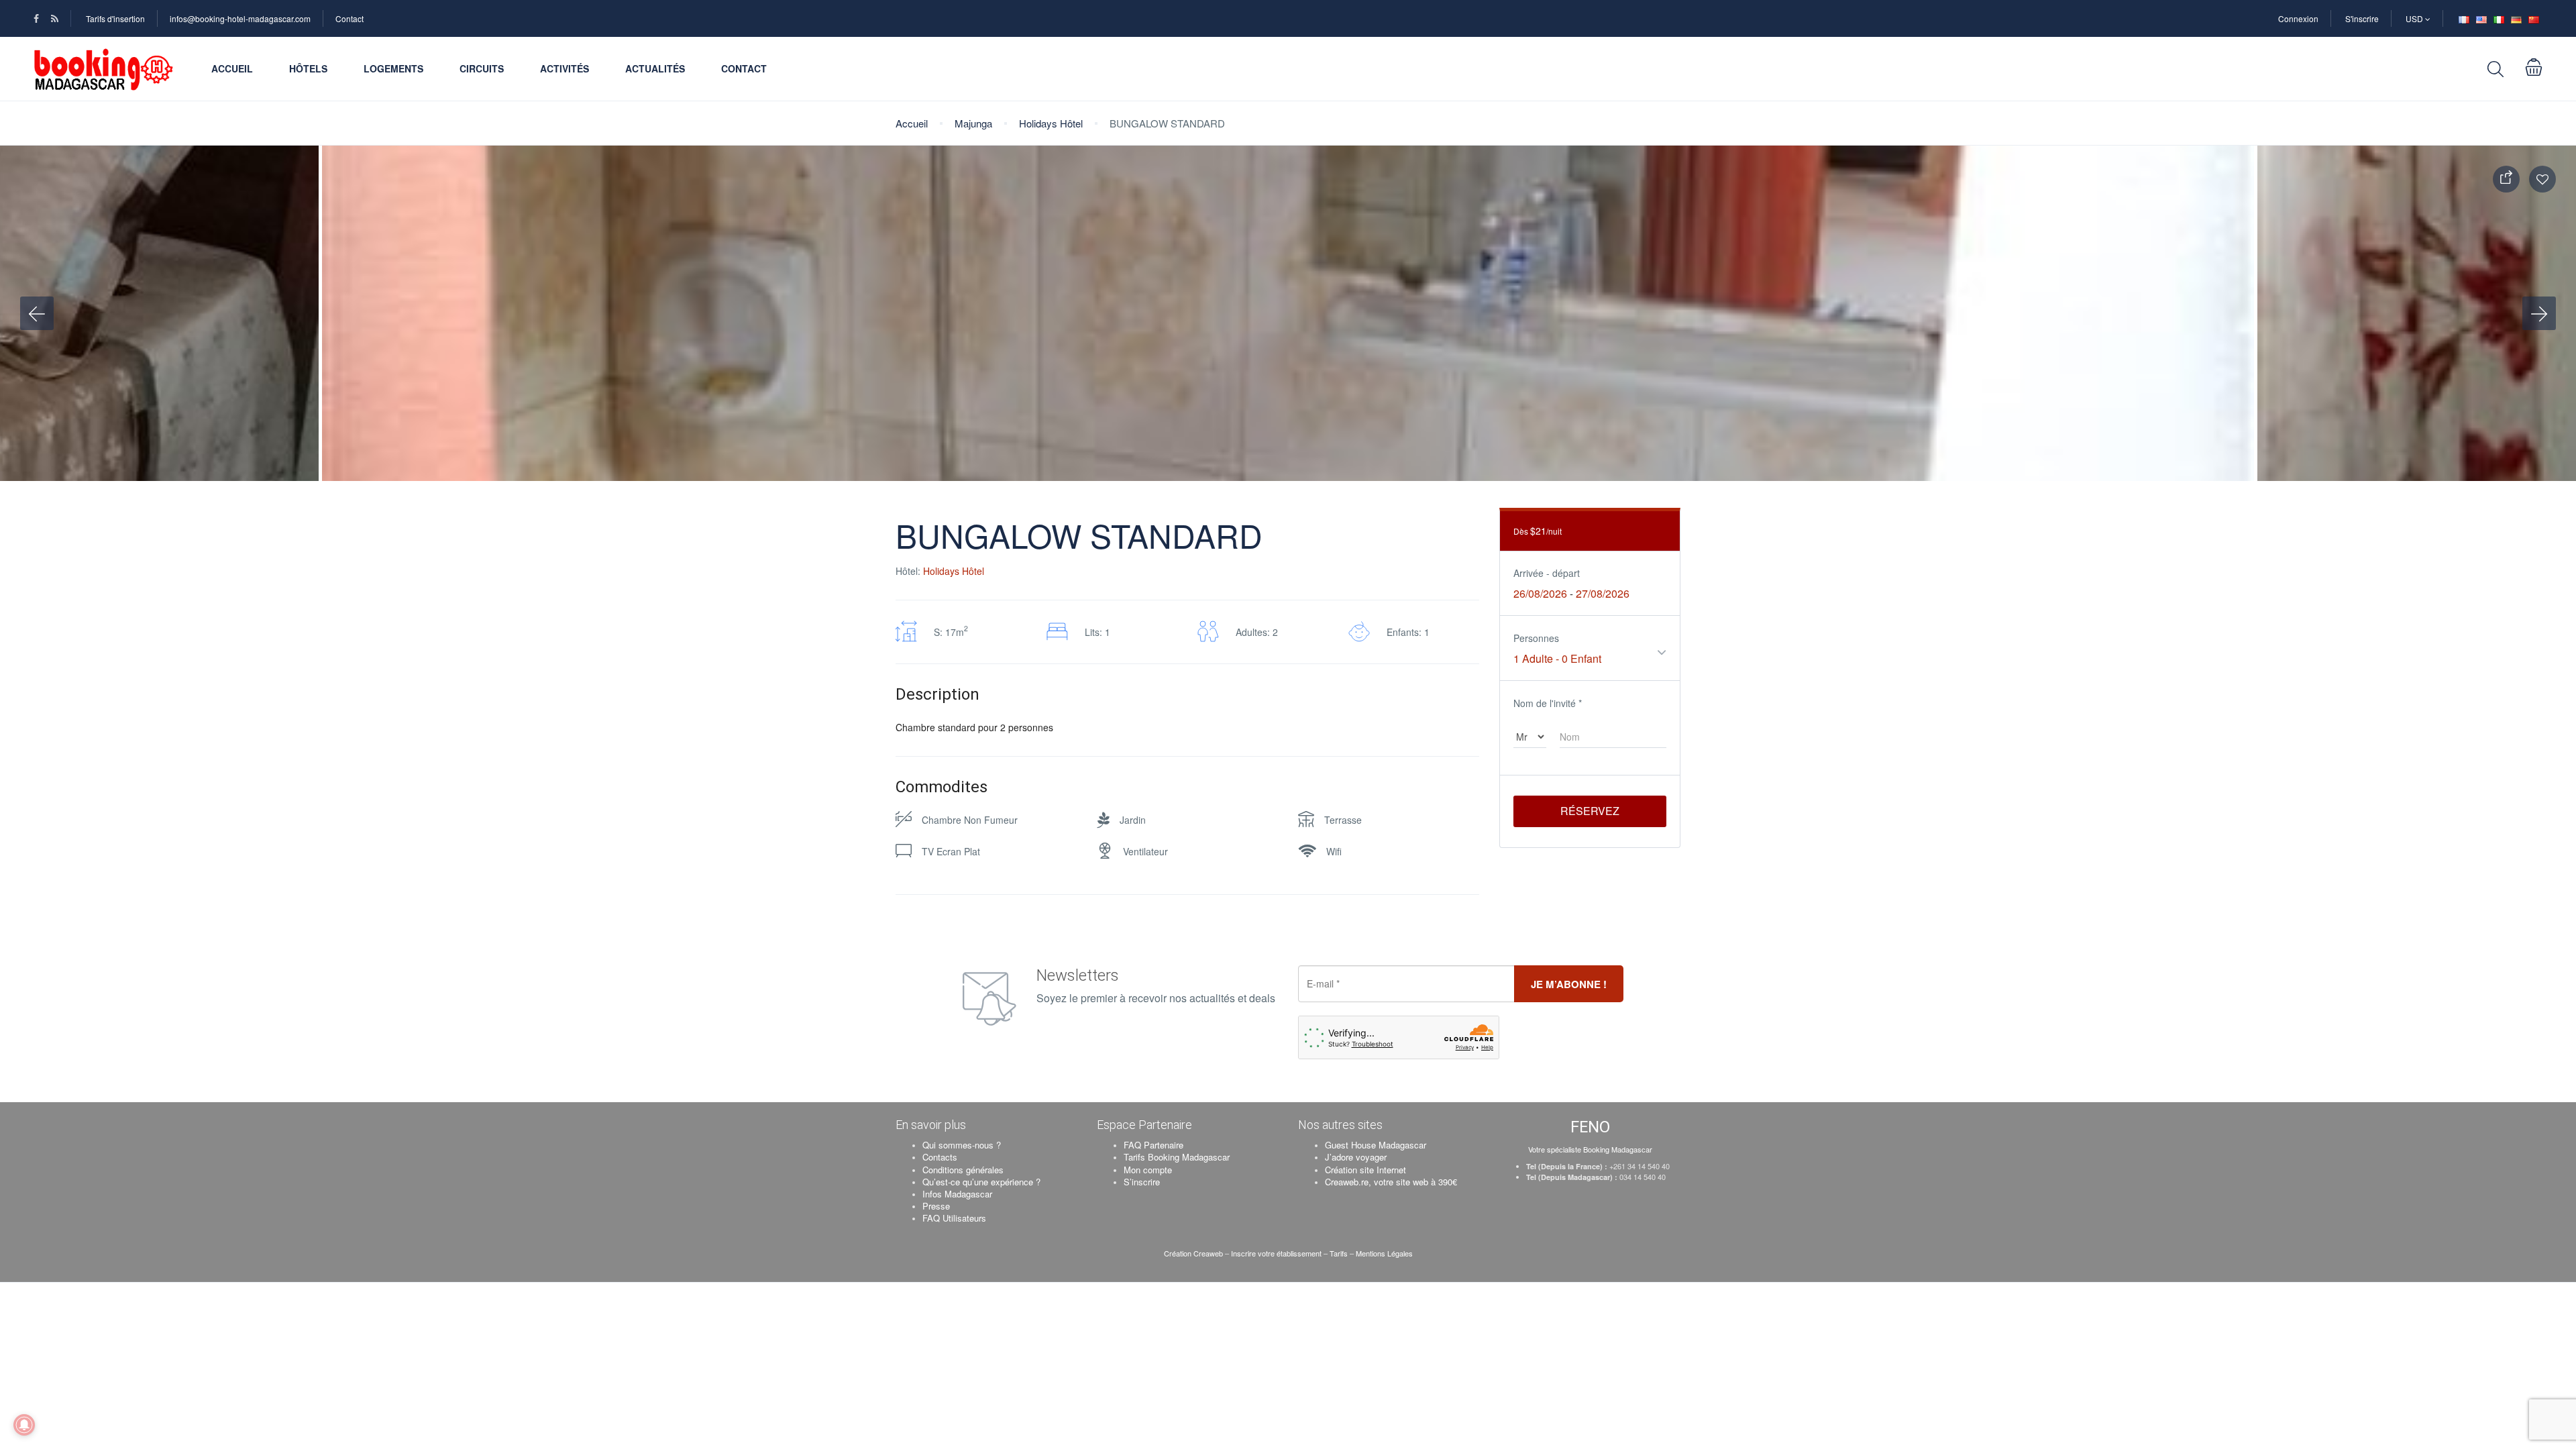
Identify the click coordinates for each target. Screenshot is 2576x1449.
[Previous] (37, 313)
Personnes (1536, 638)
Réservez (1590, 811)
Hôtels (308, 68)
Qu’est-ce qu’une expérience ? (981, 1182)
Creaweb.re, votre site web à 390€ (1391, 1182)
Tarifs (1339, 1253)
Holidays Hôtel (1051, 123)
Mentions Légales (1384, 1253)
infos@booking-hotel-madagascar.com (240, 18)
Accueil (232, 68)
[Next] (2539, 313)
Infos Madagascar (957, 1194)
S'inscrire (2362, 18)
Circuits (482, 68)
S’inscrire (1142, 1182)
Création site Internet (1365, 1170)
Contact (350, 18)
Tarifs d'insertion (115, 18)
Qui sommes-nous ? (962, 1145)
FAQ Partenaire (1153, 1145)
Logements (393, 68)
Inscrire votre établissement (1276, 1253)
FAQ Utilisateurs (954, 1218)
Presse (936, 1206)
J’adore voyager (1356, 1157)
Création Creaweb (1194, 1253)
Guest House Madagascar (1376, 1145)
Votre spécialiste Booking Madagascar (1590, 1149)
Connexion (2298, 18)
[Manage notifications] (24, 1425)
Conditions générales (963, 1170)
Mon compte (1148, 1170)
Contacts (940, 1157)
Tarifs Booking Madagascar (1177, 1157)
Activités (565, 68)
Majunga (973, 123)
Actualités (655, 68)
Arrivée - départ (1547, 573)
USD (2415, 18)
